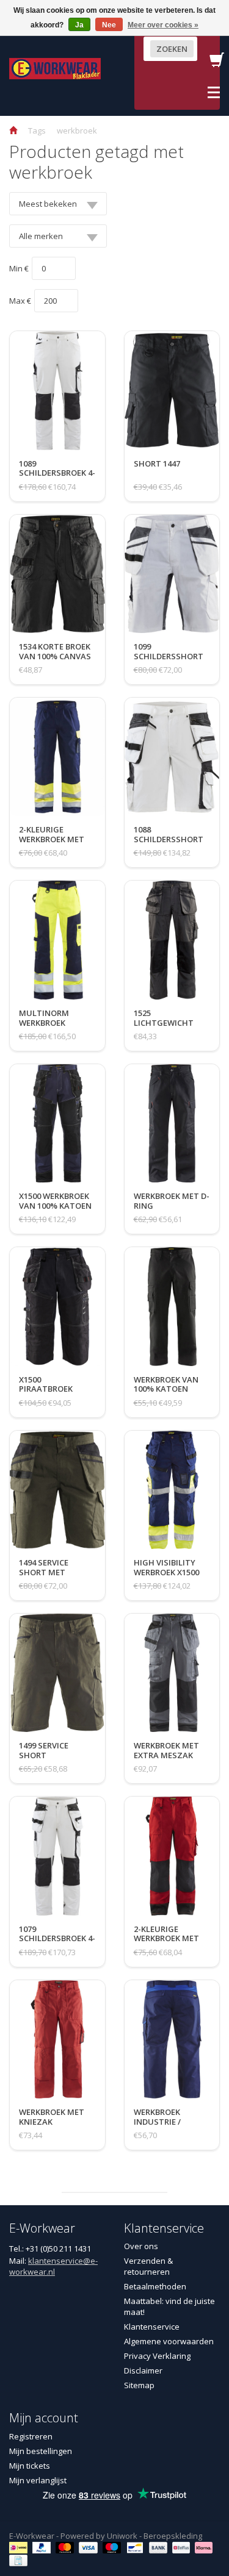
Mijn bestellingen (41, 2451)
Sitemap (139, 2385)
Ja (79, 25)
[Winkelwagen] (217, 63)
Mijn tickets (30, 2466)
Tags (37, 131)
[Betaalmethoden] (20, 2547)
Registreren (31, 2436)
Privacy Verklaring (157, 2356)
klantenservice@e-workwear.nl (53, 2266)
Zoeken (172, 49)
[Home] (13, 131)
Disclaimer (143, 2370)
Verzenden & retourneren (148, 2266)
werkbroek (77, 131)
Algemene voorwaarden (169, 2341)
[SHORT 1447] (157, 476)
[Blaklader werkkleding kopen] (55, 68)
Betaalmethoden (155, 2286)
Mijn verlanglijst (38, 2480)
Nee (109, 25)
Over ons (141, 2246)
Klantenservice (152, 2327)
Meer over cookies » (163, 25)
